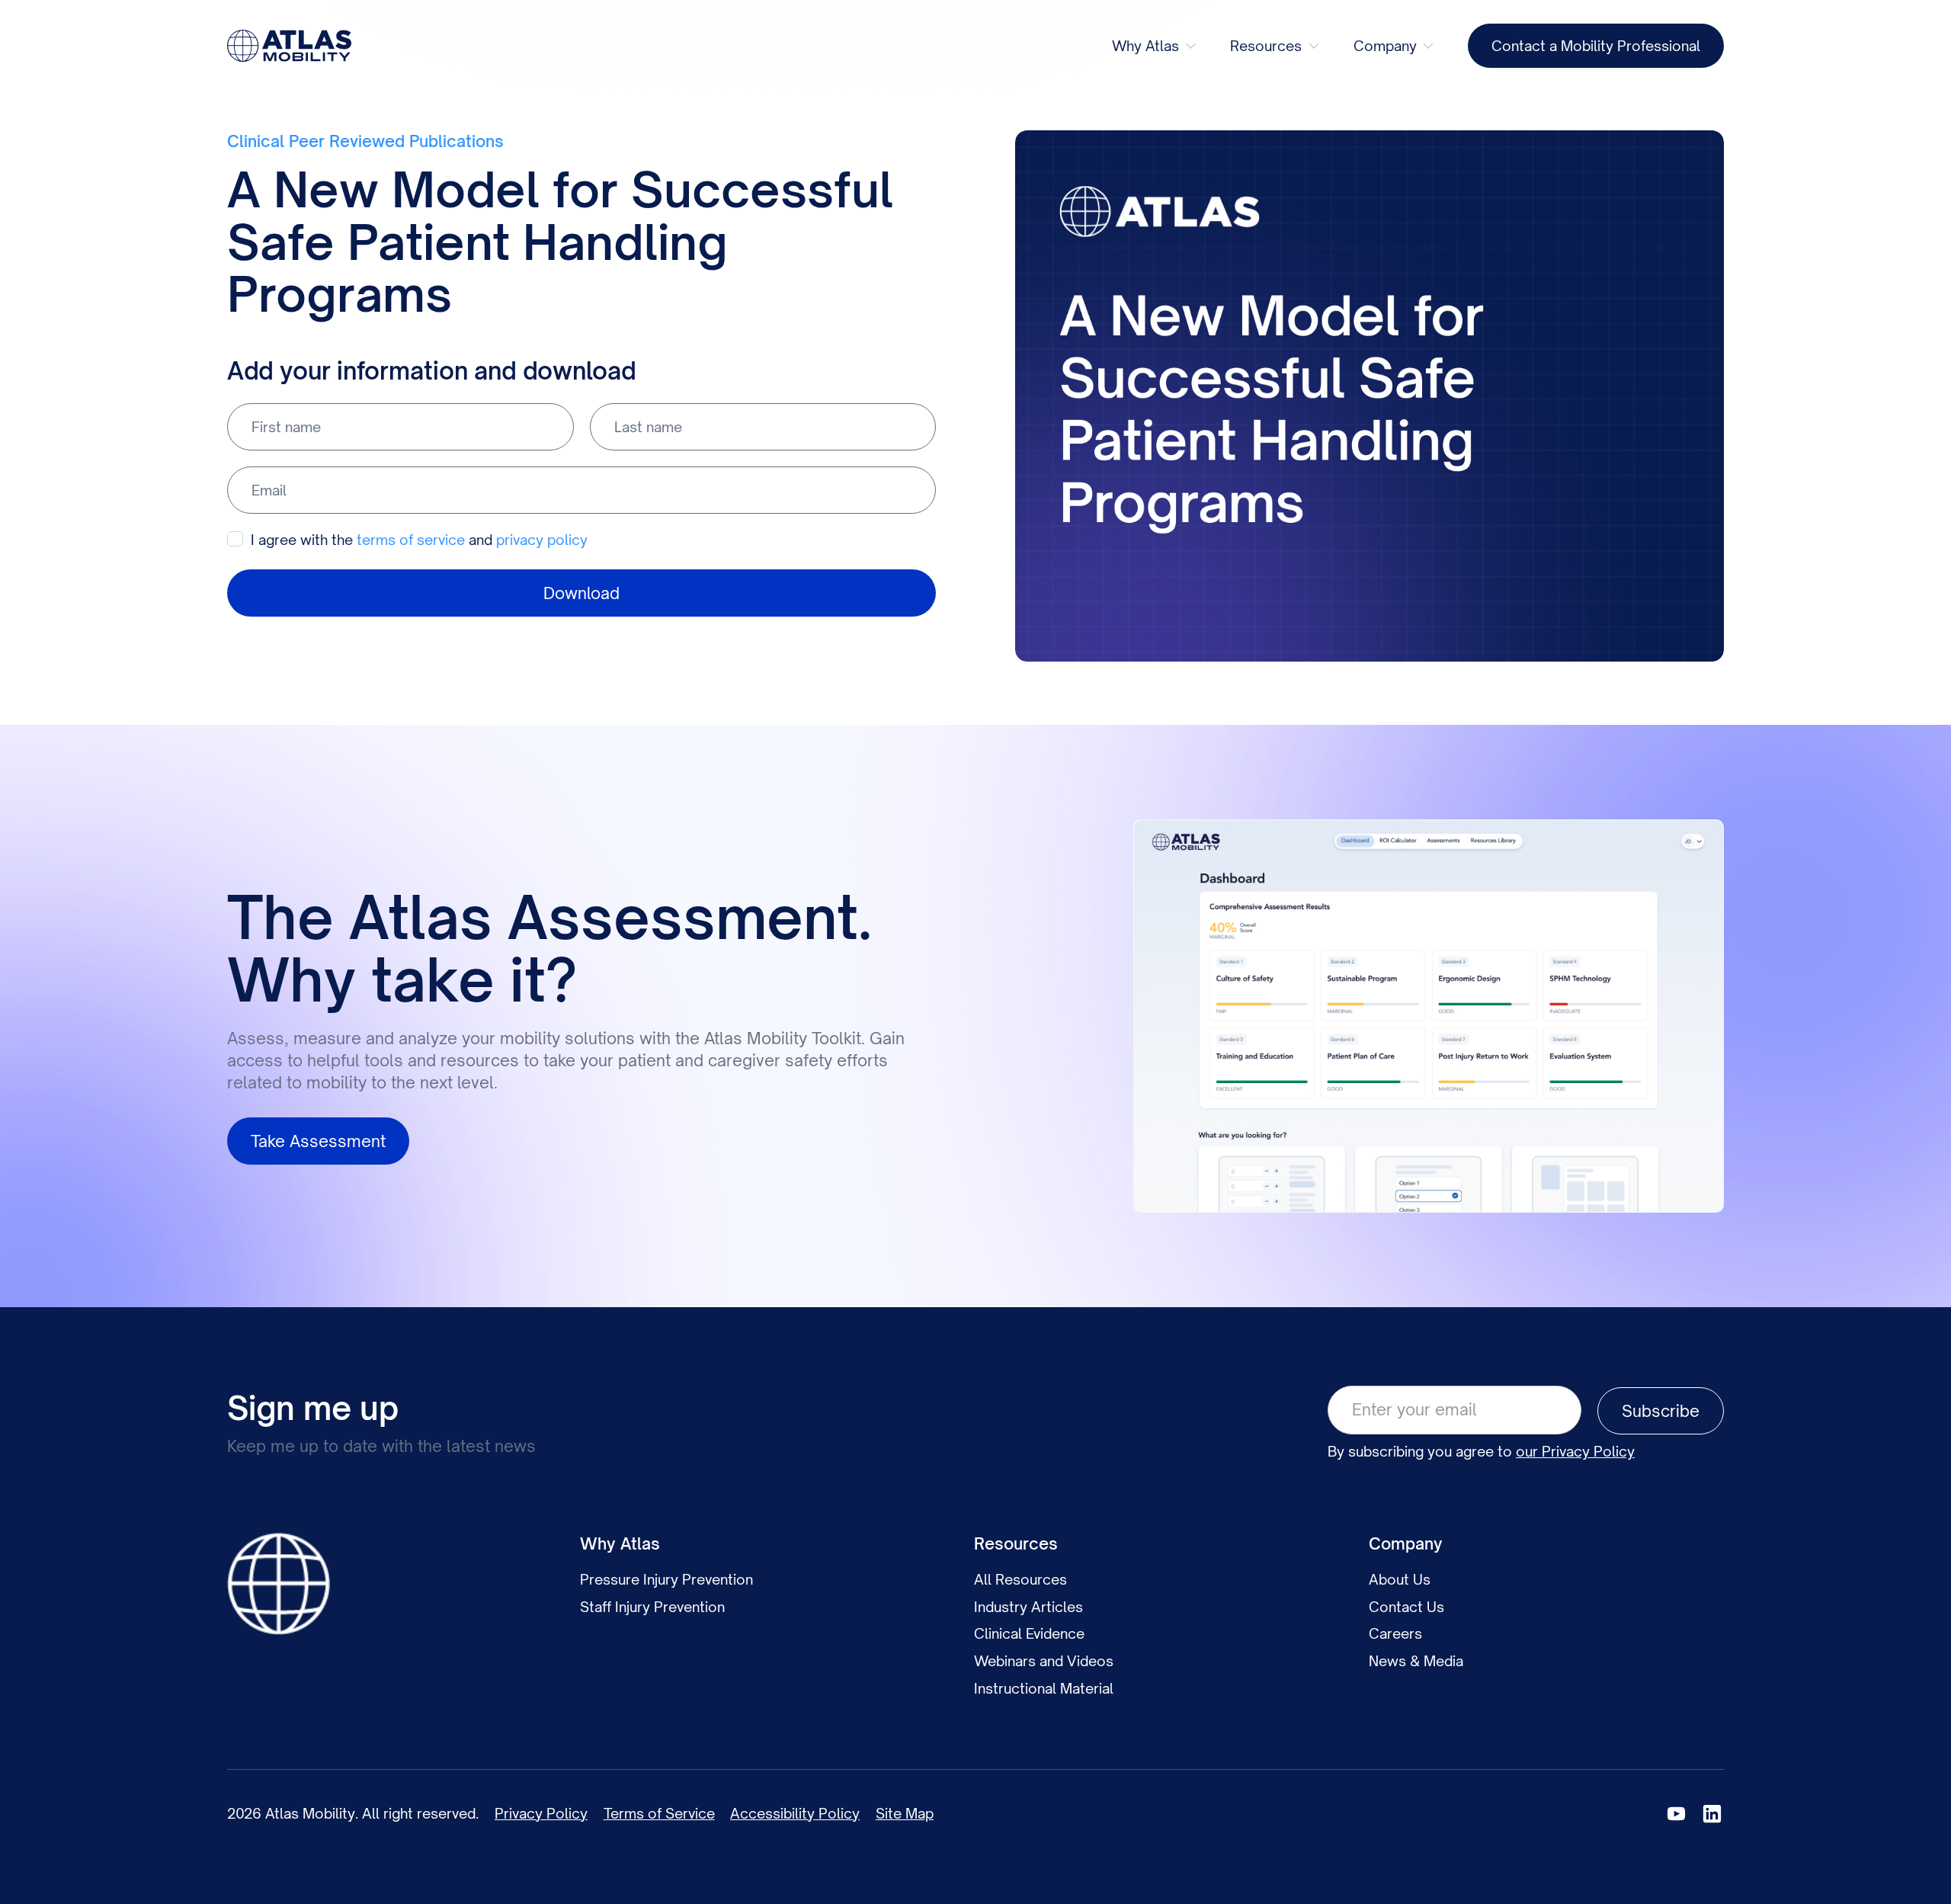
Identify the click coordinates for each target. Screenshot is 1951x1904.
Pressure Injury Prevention (666, 1579)
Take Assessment (318, 1141)
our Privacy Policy (1575, 1451)
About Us (1400, 1579)
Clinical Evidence (1029, 1633)
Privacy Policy (541, 1813)
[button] (1155, 46)
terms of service (411, 540)
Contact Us (1406, 1607)
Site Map (905, 1813)
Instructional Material (1044, 1688)
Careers (1395, 1633)
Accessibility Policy (795, 1813)
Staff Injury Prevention (652, 1607)
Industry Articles (1028, 1607)
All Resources (1020, 1579)
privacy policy (542, 540)
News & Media (1416, 1661)
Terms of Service (659, 1813)
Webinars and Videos (1044, 1661)
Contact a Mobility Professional (1596, 46)
